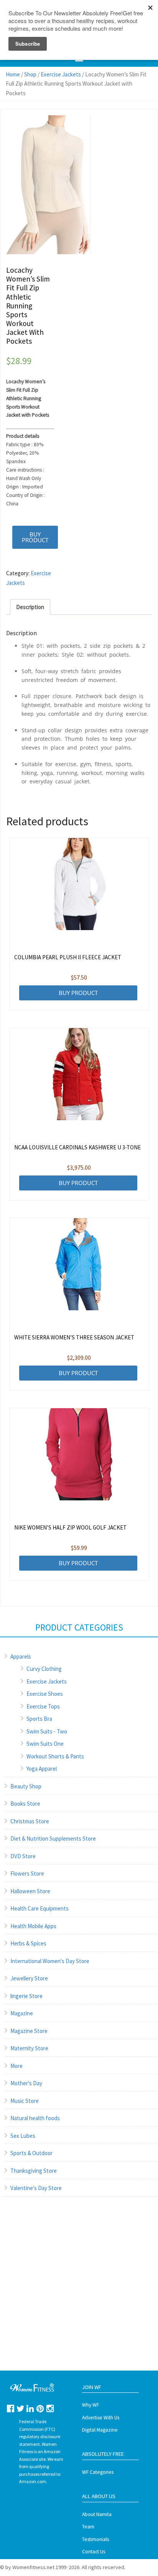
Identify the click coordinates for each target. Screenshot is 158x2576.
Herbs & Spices (28, 1943)
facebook (11, 2408)
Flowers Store (27, 1873)
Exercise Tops (43, 1706)
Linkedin (30, 2408)
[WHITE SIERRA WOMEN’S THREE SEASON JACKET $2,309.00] (79, 1264)
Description (30, 607)
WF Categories (98, 2472)
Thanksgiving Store (34, 2171)
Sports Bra (39, 1719)
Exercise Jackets (61, 74)
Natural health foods (35, 2118)
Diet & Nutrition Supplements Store (53, 1838)
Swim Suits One (45, 1744)
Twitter (21, 2408)
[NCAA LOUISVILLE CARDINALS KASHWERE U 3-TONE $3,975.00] (79, 1074)
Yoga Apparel (42, 1769)
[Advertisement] (79, 2291)
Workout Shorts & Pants (55, 1756)
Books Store (25, 1804)
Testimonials (95, 2539)
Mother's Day (26, 2083)
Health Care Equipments (39, 1908)
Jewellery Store (29, 1978)
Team (88, 2527)
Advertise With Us (101, 2418)
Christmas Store (30, 1821)
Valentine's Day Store (36, 2188)
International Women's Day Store (50, 1961)
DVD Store (23, 1856)
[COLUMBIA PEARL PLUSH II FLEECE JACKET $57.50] (79, 884)
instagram (50, 2408)
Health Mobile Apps (33, 1926)
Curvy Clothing (44, 1669)
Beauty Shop (26, 1786)
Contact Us (94, 2552)
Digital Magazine (100, 2430)
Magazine (22, 2013)
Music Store (25, 2101)
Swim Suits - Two (47, 1731)
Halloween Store (30, 1891)
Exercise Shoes (45, 1694)
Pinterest (40, 2408)
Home (13, 74)
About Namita (97, 2514)
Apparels (21, 1656)
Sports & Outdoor (31, 2153)
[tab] (30, 607)
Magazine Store (29, 2031)
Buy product (35, 537)
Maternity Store (29, 2048)
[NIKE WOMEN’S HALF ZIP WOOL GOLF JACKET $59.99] (79, 1454)
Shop (30, 74)
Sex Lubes (23, 2136)
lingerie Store (26, 1996)
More (16, 2066)
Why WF (91, 2405)
